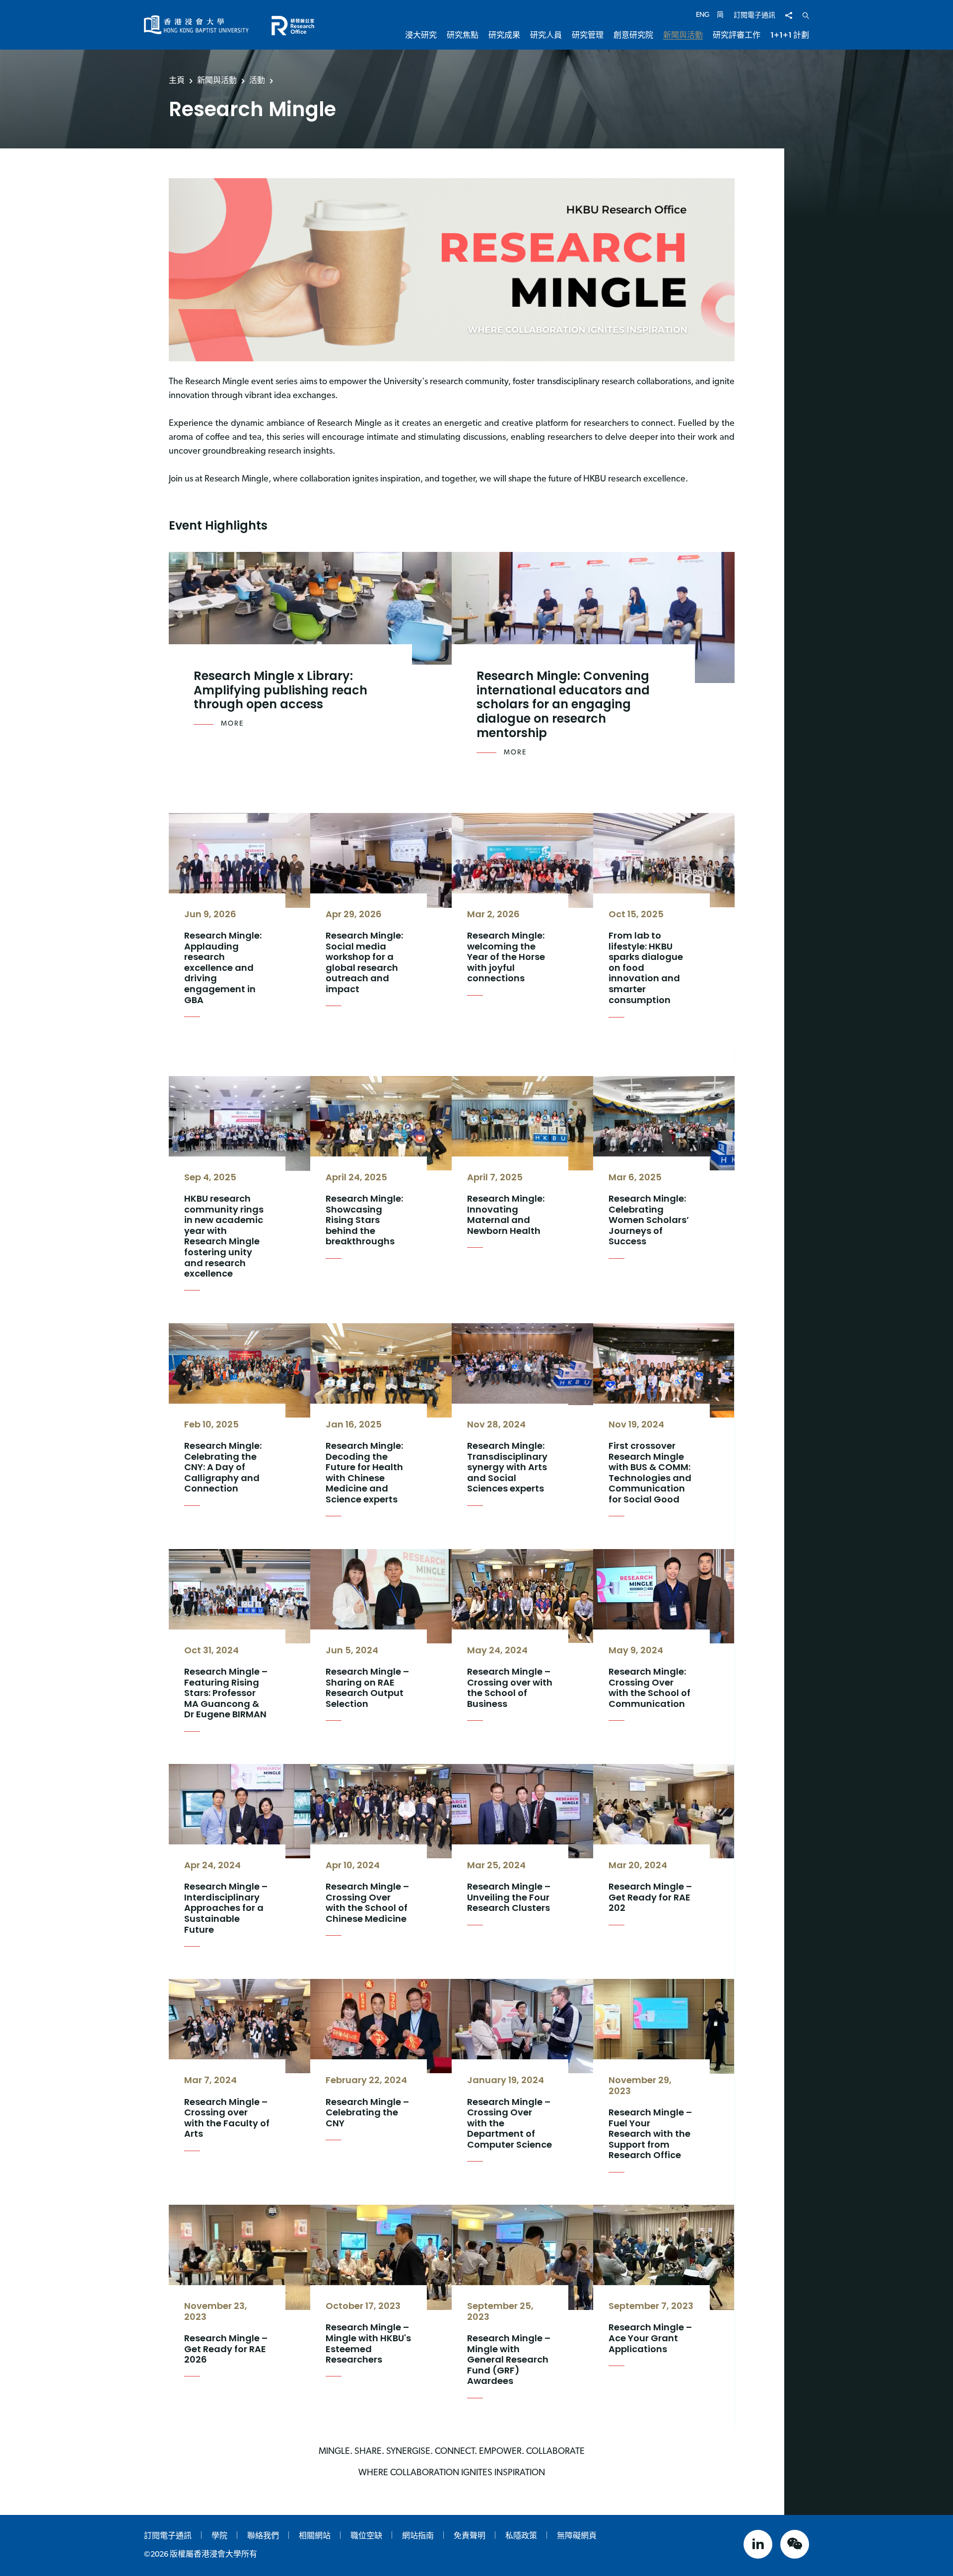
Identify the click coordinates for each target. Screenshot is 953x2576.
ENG (703, 15)
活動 (257, 80)
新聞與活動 (217, 80)
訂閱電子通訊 (754, 16)
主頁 (177, 80)
